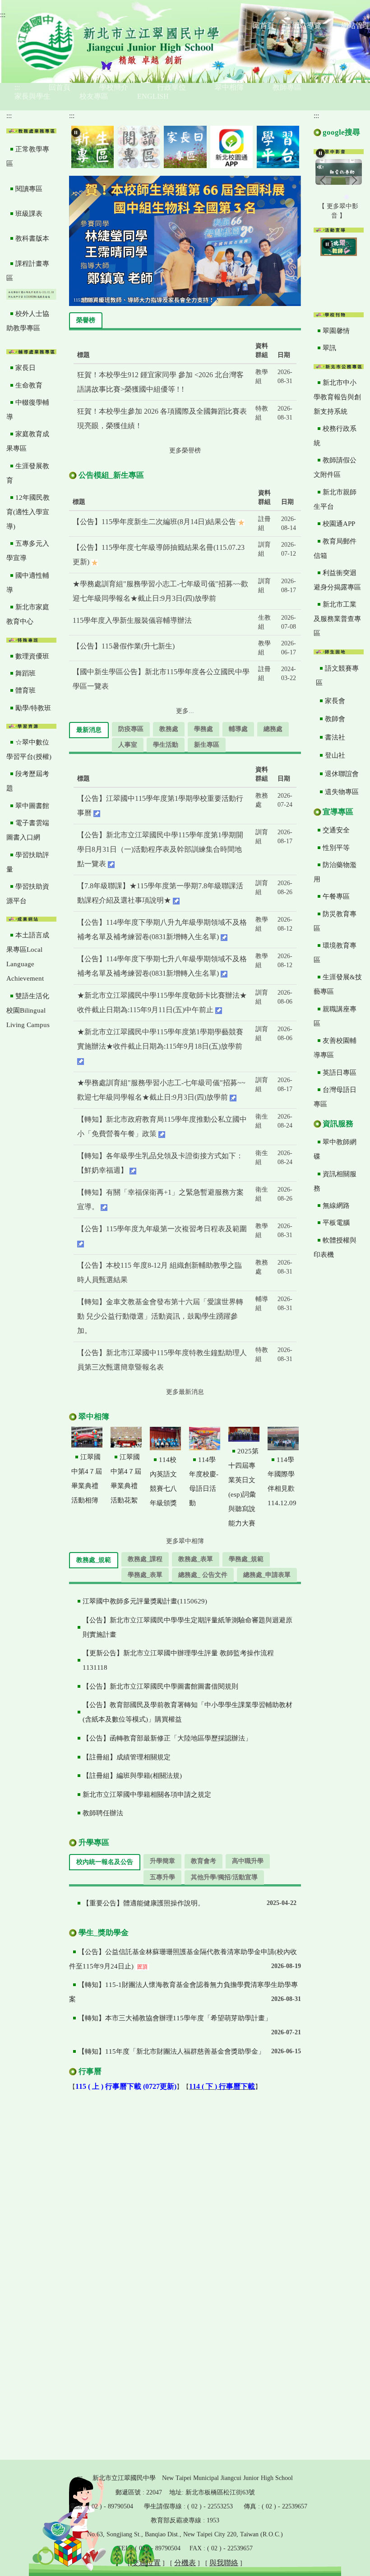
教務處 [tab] (169, 729)
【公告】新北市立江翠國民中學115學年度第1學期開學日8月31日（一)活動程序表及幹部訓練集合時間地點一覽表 (160, 849)
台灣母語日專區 (335, 1097)
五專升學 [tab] (162, 1877)
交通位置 (146, 2563)
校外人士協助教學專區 (28, 321)
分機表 (185, 2563)
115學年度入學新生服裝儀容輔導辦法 (132, 620)
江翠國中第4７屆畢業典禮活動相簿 (87, 1479)
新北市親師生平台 (335, 499)
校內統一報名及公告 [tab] (105, 1862)
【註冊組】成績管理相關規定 (127, 1757)
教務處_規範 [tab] (94, 1560)
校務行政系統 (335, 436)
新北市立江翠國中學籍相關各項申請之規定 (147, 1795)
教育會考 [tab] (203, 1861)
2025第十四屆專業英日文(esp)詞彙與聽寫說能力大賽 (243, 1487)
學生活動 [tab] (166, 745)
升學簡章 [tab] (162, 1861)
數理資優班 (32, 656)
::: (3, 15)
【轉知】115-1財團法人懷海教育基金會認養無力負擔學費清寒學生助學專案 (183, 1992)
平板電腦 (336, 1223)
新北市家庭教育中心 (28, 614)
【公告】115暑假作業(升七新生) (124, 646)
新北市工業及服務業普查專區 (337, 619)
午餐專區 (336, 896)
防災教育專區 (335, 921)
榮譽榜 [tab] (86, 320)
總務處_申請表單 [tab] (267, 1575)
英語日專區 (340, 1073)
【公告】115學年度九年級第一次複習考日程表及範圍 (162, 1229)
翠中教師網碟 (335, 1149)
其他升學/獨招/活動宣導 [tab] (224, 1877)
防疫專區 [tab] (131, 729)
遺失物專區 (342, 792)
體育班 (25, 690)
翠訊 (329, 348)
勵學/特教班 (33, 708)
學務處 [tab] (203, 729)
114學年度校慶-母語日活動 (204, 1481)
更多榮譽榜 (185, 450)
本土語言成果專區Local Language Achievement (28, 957)
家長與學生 (32, 96)
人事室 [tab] (128, 745)
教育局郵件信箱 (335, 548)
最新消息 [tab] (89, 730)
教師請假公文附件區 (335, 467)
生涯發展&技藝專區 (338, 984)
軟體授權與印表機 (335, 1247)
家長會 (335, 701)
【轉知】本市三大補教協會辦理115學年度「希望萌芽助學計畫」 (175, 2018)
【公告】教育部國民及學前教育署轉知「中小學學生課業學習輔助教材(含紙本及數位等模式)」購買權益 (187, 1712)
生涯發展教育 (28, 473)
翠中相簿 (229, 87)
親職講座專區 (335, 1016)
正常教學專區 (28, 156)
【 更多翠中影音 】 (338, 211)
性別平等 (336, 848)
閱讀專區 (29, 189)
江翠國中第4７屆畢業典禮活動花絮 (126, 1479)
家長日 (25, 368)
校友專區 (94, 96)
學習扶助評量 (28, 862)
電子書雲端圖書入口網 (28, 830)
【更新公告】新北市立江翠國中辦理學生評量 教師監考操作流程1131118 (178, 1660)
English (153, 96)
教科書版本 (32, 238)
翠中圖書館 (32, 806)
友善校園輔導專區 (335, 1048)
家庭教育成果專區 (28, 441)
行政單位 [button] (171, 87)
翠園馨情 (336, 331)
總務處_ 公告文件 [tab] (203, 1575)
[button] (76, 132)
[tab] (330, 197)
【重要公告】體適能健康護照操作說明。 (143, 1903)
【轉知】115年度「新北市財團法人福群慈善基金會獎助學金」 (171, 2051)
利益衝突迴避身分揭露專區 (337, 580)
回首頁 (60, 87)
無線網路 (336, 1206)
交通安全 (336, 830)
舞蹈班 (25, 673)
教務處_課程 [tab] (145, 1559)
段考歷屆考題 (28, 781)
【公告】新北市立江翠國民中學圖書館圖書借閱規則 (160, 1686)
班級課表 (29, 214)
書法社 (335, 737)
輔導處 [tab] (238, 729)
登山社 (335, 755)
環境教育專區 (335, 953)
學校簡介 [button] (114, 87)
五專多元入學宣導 (28, 551)
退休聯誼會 (342, 774)
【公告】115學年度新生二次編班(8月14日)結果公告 (155, 522)
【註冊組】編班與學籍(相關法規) (132, 1776)
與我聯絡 (224, 2563)
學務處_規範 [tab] (246, 1559)
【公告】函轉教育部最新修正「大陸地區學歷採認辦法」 (167, 1738)
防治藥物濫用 (335, 872)
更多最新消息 (185, 1392)
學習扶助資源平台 (28, 894)
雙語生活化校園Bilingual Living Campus (28, 1010)
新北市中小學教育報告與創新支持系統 (337, 397)
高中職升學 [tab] (248, 1861)
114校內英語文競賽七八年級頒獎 (163, 1481)
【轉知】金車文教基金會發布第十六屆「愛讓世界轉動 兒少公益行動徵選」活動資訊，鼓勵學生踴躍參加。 (160, 1316)
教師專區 (287, 87)
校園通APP (339, 524)
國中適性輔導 (28, 583)
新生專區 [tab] (207, 745)
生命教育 (29, 385)
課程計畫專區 (28, 271)
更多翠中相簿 (185, 1541)
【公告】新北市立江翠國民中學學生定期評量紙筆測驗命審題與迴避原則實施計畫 (187, 1627)
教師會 (335, 719)
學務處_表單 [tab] (145, 1575)
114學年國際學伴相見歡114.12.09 (282, 1481)
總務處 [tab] (273, 729)
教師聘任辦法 (103, 1813)
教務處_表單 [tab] (196, 1559)
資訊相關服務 (335, 1181)
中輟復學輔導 (28, 410)
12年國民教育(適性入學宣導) (28, 512)
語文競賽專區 (337, 676)
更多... (185, 711)
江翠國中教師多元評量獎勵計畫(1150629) (145, 1601)
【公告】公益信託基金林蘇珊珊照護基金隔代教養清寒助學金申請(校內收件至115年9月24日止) (183, 1959)
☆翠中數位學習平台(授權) (29, 749)
